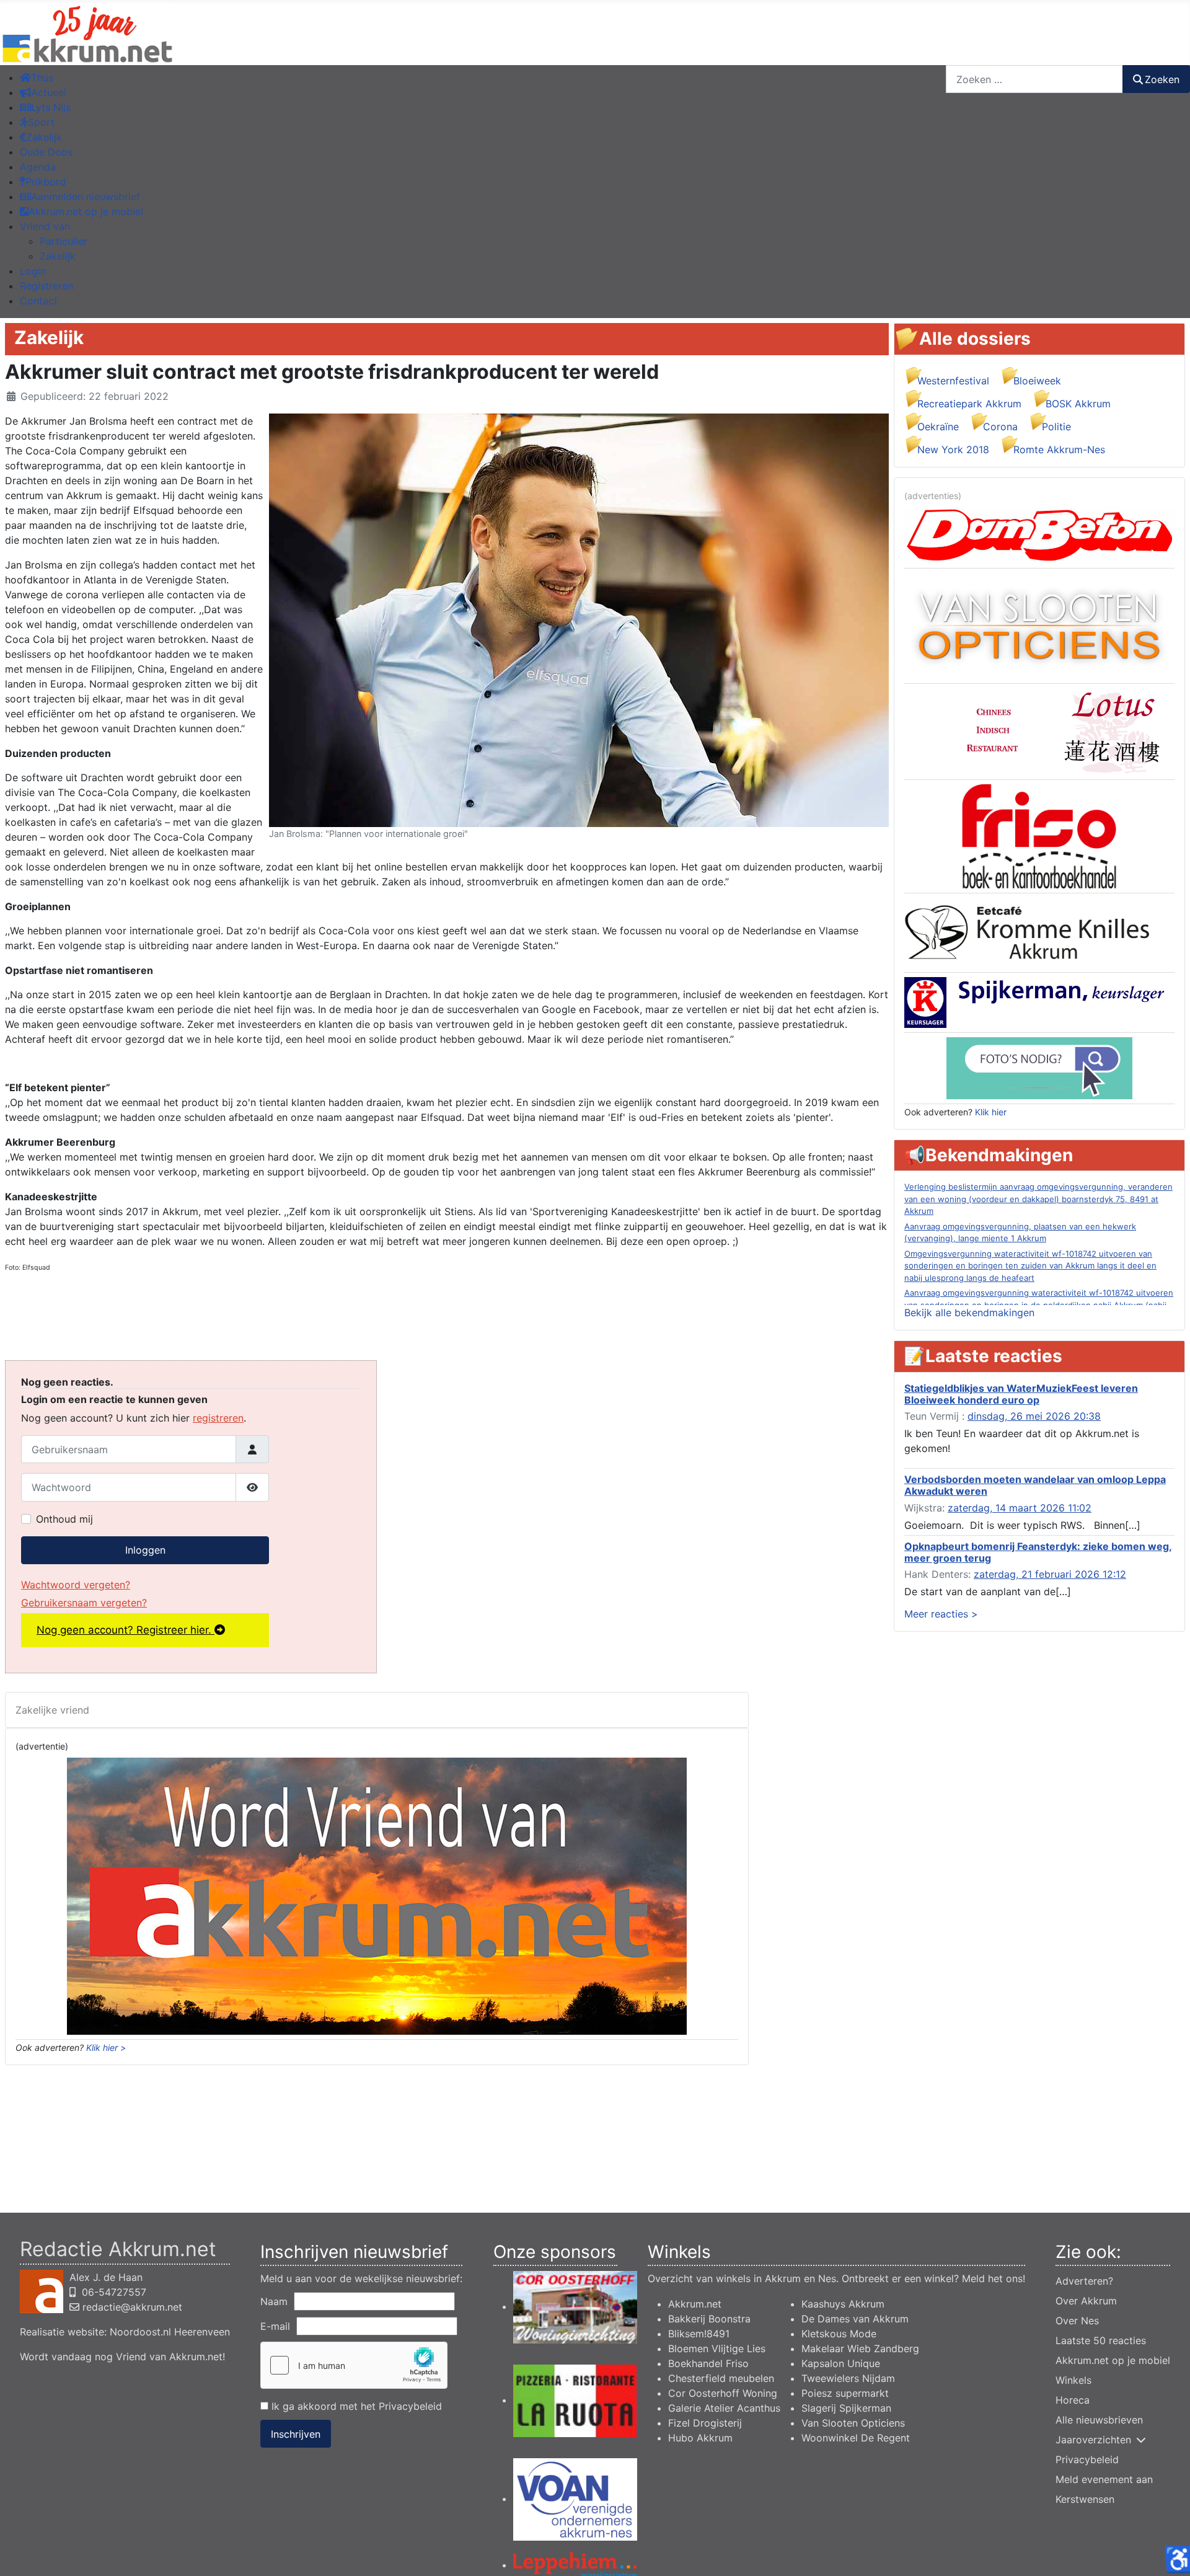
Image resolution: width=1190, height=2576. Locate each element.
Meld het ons (992, 2278)
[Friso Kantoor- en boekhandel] (1039, 836)
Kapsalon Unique (841, 2363)
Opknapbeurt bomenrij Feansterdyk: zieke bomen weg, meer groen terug (1038, 1552)
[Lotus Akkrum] (1039, 730)
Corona (1000, 427)
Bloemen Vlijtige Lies (717, 2348)
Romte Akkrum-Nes (1059, 449)
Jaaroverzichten (1093, 2440)
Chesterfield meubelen (721, 2378)
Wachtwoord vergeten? (76, 1585)
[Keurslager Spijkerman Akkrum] (1039, 1001)
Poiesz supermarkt (845, 2393)
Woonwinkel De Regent (856, 2438)
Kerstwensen (1085, 2499)
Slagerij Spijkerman (846, 2408)
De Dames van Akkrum (855, 2319)
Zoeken (1162, 79)
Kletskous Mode (839, 2334)
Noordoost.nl (140, 2332)
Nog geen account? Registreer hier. (126, 1630)
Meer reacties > (941, 1614)
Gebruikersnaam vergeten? (84, 1603)
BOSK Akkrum (1078, 404)
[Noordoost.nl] (1039, 1067)
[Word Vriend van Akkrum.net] (377, 1895)
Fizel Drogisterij (705, 2423)
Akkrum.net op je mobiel (1113, 2360)
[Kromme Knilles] (1039, 932)
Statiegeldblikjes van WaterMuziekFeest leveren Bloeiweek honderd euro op (1021, 1394)
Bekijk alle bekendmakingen (969, 1312)
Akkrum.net (695, 2304)
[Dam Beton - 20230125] (1039, 534)
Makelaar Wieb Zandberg (860, 2348)
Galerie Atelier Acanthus (724, 2408)
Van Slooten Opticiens (853, 2423)
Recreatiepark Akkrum (969, 404)
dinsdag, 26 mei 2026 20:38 (1034, 1416)
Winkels (1073, 2380)
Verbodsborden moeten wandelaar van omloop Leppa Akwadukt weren (1035, 1485)
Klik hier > (106, 2047)
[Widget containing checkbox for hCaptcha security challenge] (354, 2365)
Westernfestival (953, 381)
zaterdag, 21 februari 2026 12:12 (1050, 1574)
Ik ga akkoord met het (355, 2406)
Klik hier (991, 1112)
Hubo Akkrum (700, 2438)
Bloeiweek (1037, 381)
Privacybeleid (410, 2406)
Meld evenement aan (1104, 2479)
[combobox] (1034, 79)
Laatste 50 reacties (1101, 2340)
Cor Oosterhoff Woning (723, 2393)
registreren (218, 1418)
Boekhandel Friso (708, 2363)
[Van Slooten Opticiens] (1039, 625)
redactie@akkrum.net (132, 2307)
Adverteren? (1084, 2281)
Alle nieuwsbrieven (1099, 2420)
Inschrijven (296, 2434)
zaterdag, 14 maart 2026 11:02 (1020, 1508)
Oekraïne (938, 427)
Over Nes (1077, 2321)
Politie (1056, 427)
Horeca (1073, 2400)
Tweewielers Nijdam (848, 2378)
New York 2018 (953, 449)
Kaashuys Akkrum (843, 2304)
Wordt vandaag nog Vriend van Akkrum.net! (122, 2357)
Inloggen (145, 1550)
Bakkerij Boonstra (709, 2319)
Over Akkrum (1086, 2301)
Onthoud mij (64, 1519)
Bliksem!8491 (699, 2334)
